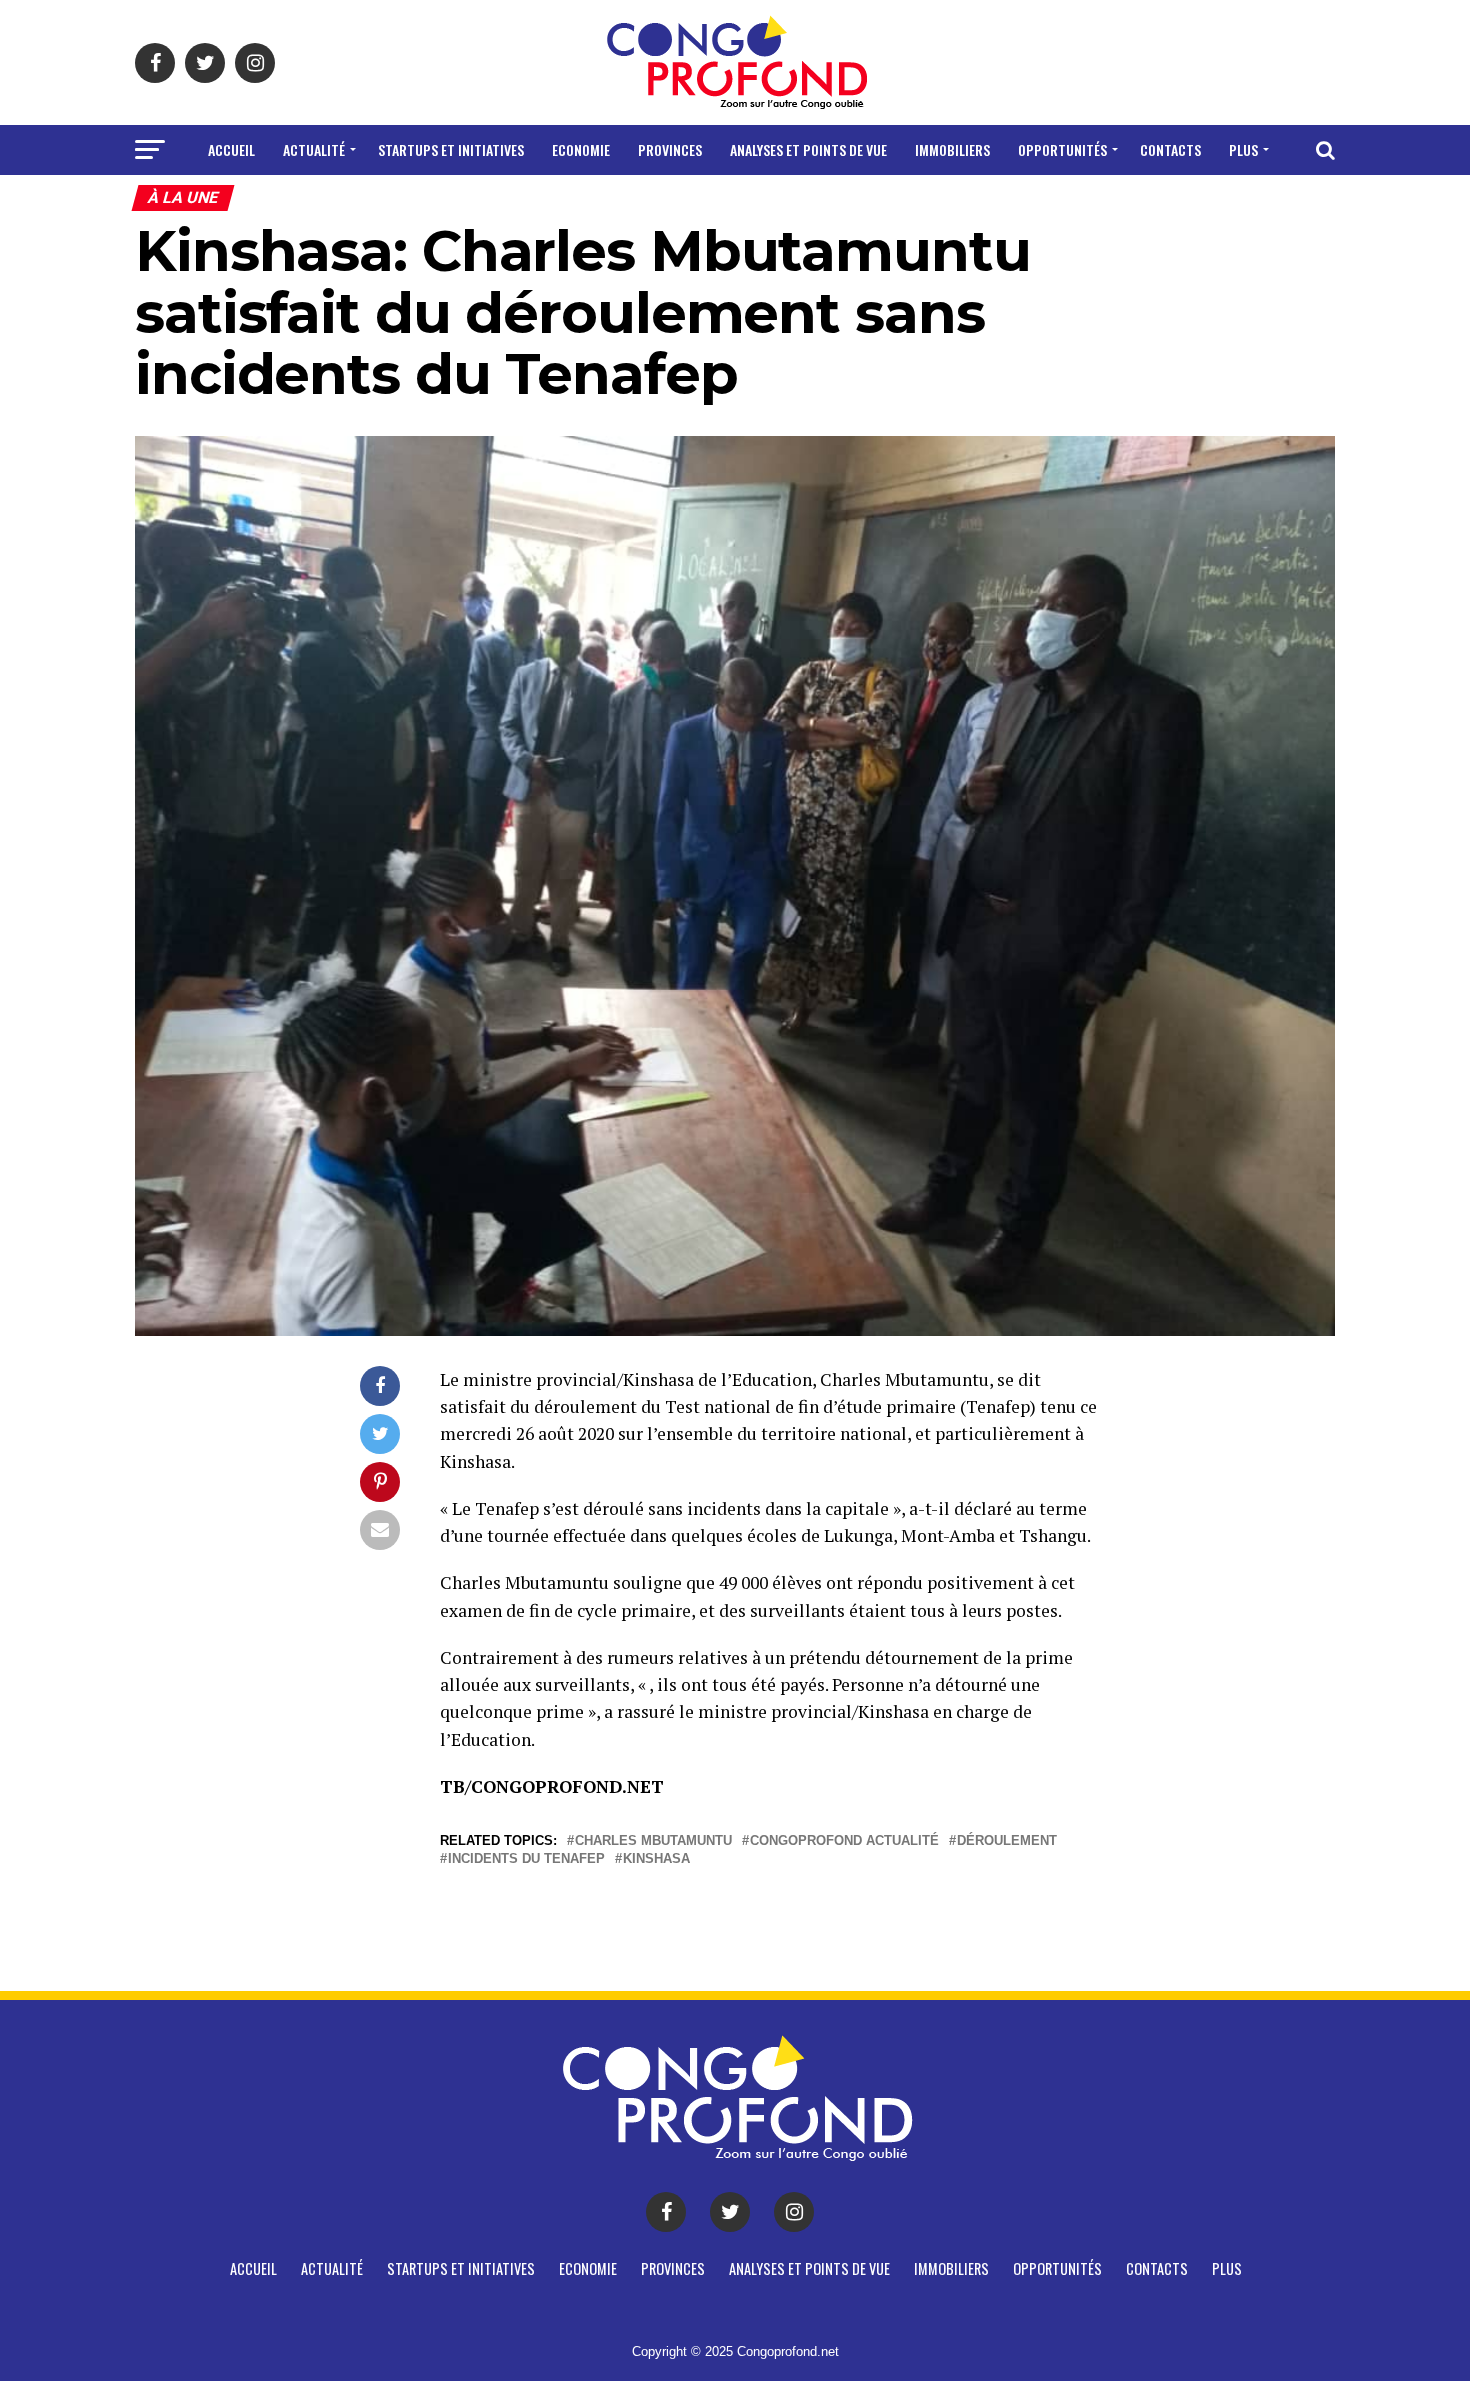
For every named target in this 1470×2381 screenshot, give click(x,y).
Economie (581, 149)
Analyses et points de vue (808, 149)
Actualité (314, 149)
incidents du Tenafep (526, 1859)
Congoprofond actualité (844, 1841)
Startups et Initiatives (451, 149)
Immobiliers (952, 149)
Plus (1243, 149)
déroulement (1007, 1841)
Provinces (670, 149)
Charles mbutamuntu (653, 1841)
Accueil (231, 149)
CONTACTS (1170, 149)
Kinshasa (656, 1859)
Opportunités (1062, 149)
